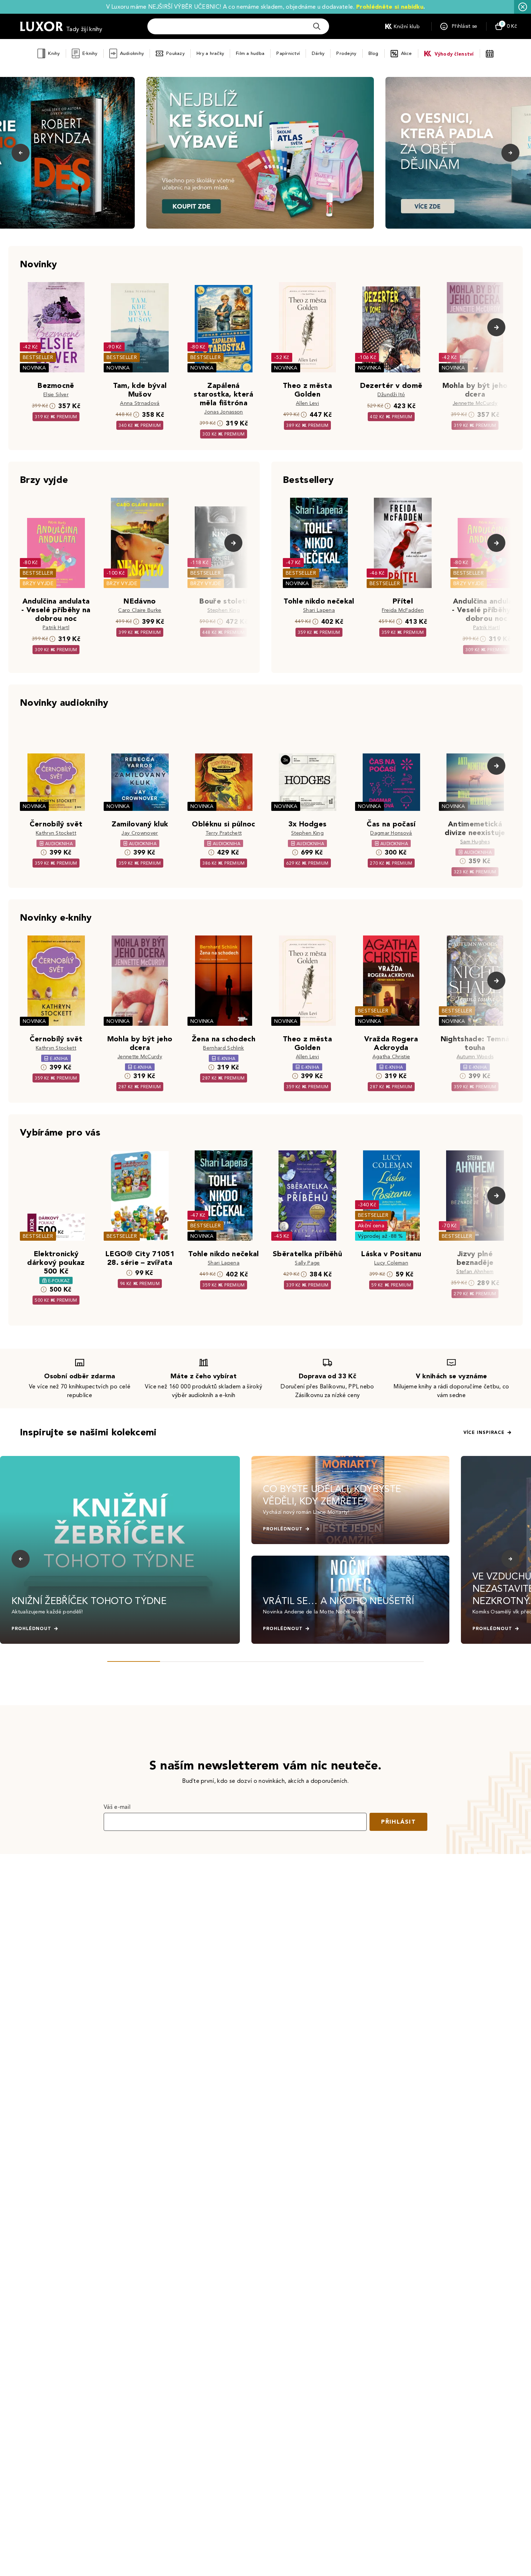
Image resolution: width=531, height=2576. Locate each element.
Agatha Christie (391, 1057)
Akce (407, 53)
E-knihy (90, 53)
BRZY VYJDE (38, 584)
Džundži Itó (391, 395)
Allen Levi (307, 403)
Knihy (54, 53)
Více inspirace (484, 1432)
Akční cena (371, 1226)
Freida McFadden (403, 610)
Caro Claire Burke (140, 610)
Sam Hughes (475, 842)
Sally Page (307, 1263)
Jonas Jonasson (223, 412)
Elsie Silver (56, 395)
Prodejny (346, 53)
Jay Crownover (140, 833)
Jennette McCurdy (475, 403)
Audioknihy (132, 53)
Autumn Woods (475, 1057)
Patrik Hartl (56, 628)
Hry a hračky (210, 53)
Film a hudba (250, 53)
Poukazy (175, 53)
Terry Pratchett (224, 833)
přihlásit (398, 1822)
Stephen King (224, 610)
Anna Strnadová (140, 403)
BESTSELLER (38, 357)
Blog (374, 53)
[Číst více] (260, 153)
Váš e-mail (117, 1807)
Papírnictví (288, 53)
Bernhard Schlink (223, 1048)
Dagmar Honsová (391, 833)
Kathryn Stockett (56, 833)
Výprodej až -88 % (381, 1236)
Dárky (318, 53)
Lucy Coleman (391, 1263)
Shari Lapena (319, 610)
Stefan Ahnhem (475, 1272)
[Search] (317, 26)
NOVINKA (34, 368)
